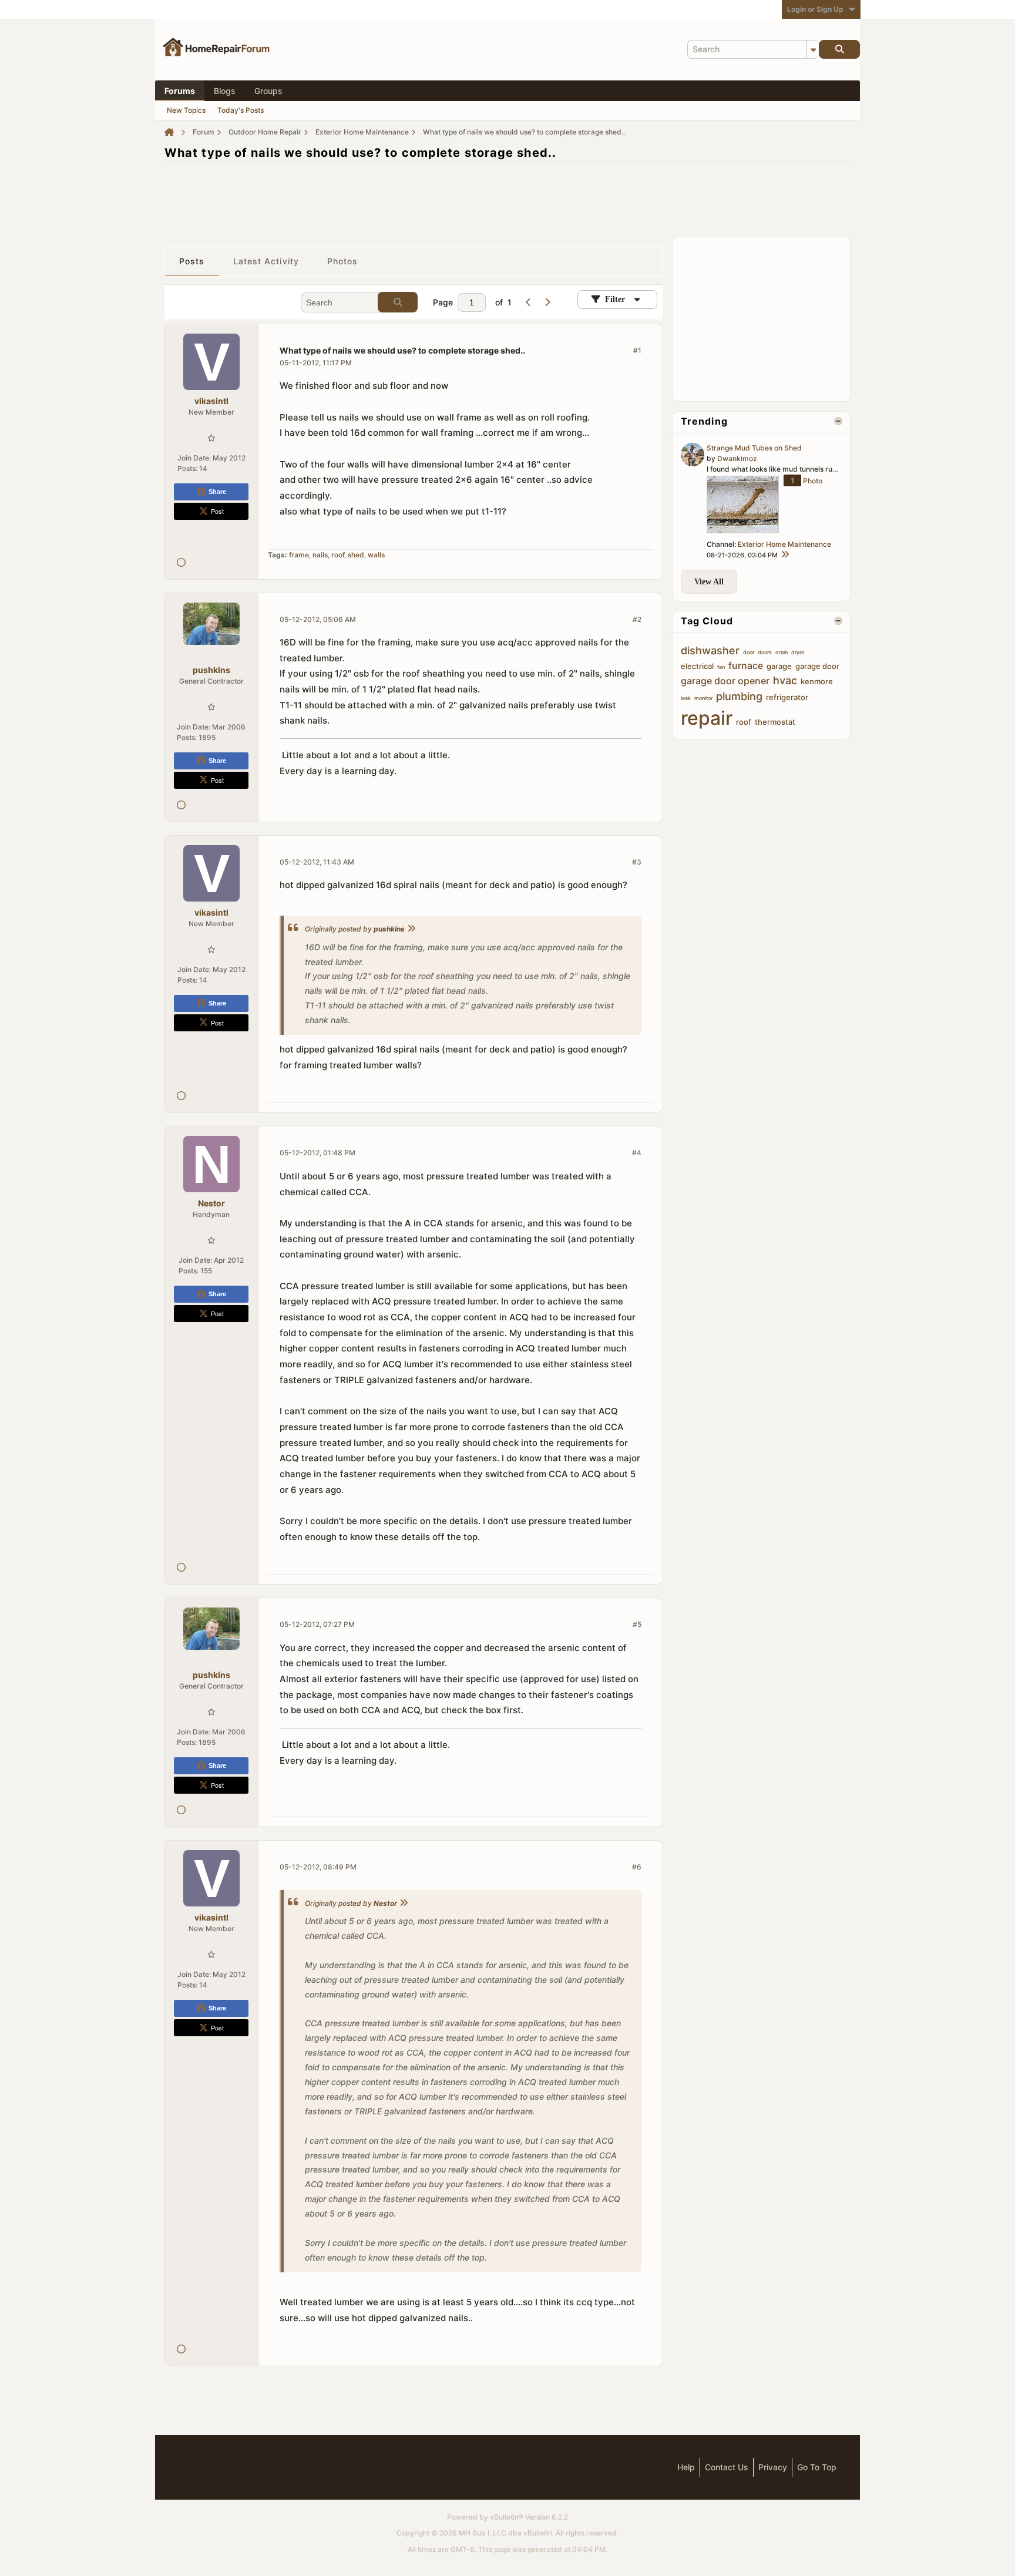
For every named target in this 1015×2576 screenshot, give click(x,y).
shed (356, 555)
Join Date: (194, 458)
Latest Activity (266, 261)
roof (338, 555)
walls (376, 555)
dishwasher (710, 650)
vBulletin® (507, 2517)
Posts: (187, 468)
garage (779, 666)
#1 (637, 350)
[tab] (192, 261)
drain (782, 652)
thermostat (775, 722)
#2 (637, 619)
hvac (785, 680)
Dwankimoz (737, 458)
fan (721, 667)
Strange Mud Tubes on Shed (754, 448)
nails (320, 555)
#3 (637, 862)
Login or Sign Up (815, 9)
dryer (798, 652)
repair (707, 718)
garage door (817, 666)
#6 (637, 1867)
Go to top (817, 2467)
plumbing (739, 696)
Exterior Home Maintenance (784, 544)
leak (686, 698)
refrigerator (787, 697)
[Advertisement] (508, 198)
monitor (703, 698)
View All (709, 582)
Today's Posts (241, 110)
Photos (343, 261)
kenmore (817, 681)
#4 (637, 1153)
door (749, 652)
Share (217, 492)
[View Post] (411, 929)
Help (686, 2467)
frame (299, 555)
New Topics (186, 110)
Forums (180, 91)
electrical (697, 666)
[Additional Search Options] (813, 49)
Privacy (773, 2467)
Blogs (225, 91)
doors (765, 652)
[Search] (839, 49)
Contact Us (727, 2467)
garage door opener (725, 681)
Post (217, 511)
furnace (746, 665)
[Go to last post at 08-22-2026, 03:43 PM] (785, 555)
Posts (192, 261)
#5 (637, 1624)
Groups (268, 91)
